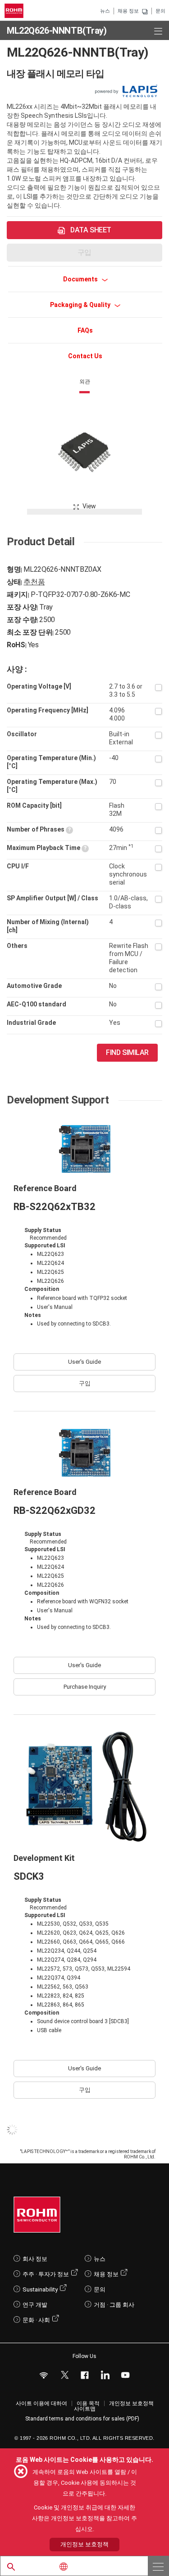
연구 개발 (35, 2305)
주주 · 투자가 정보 (46, 2274)
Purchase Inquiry (85, 1687)
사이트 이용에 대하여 (41, 2403)
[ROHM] (15, 11)
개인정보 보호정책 (131, 2403)
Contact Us (85, 356)
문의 (160, 11)
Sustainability (40, 2289)
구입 (85, 1383)
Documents (81, 279)
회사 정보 (35, 2259)
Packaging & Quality (81, 305)
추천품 (34, 582)
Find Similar (127, 1052)
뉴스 (105, 11)
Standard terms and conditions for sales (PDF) (82, 2419)
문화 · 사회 (36, 2320)
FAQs (85, 330)
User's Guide (84, 1362)
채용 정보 (128, 11)
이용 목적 (88, 2403)
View (89, 506)
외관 (85, 382)
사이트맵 (85, 2409)
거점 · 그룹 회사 (114, 2305)
